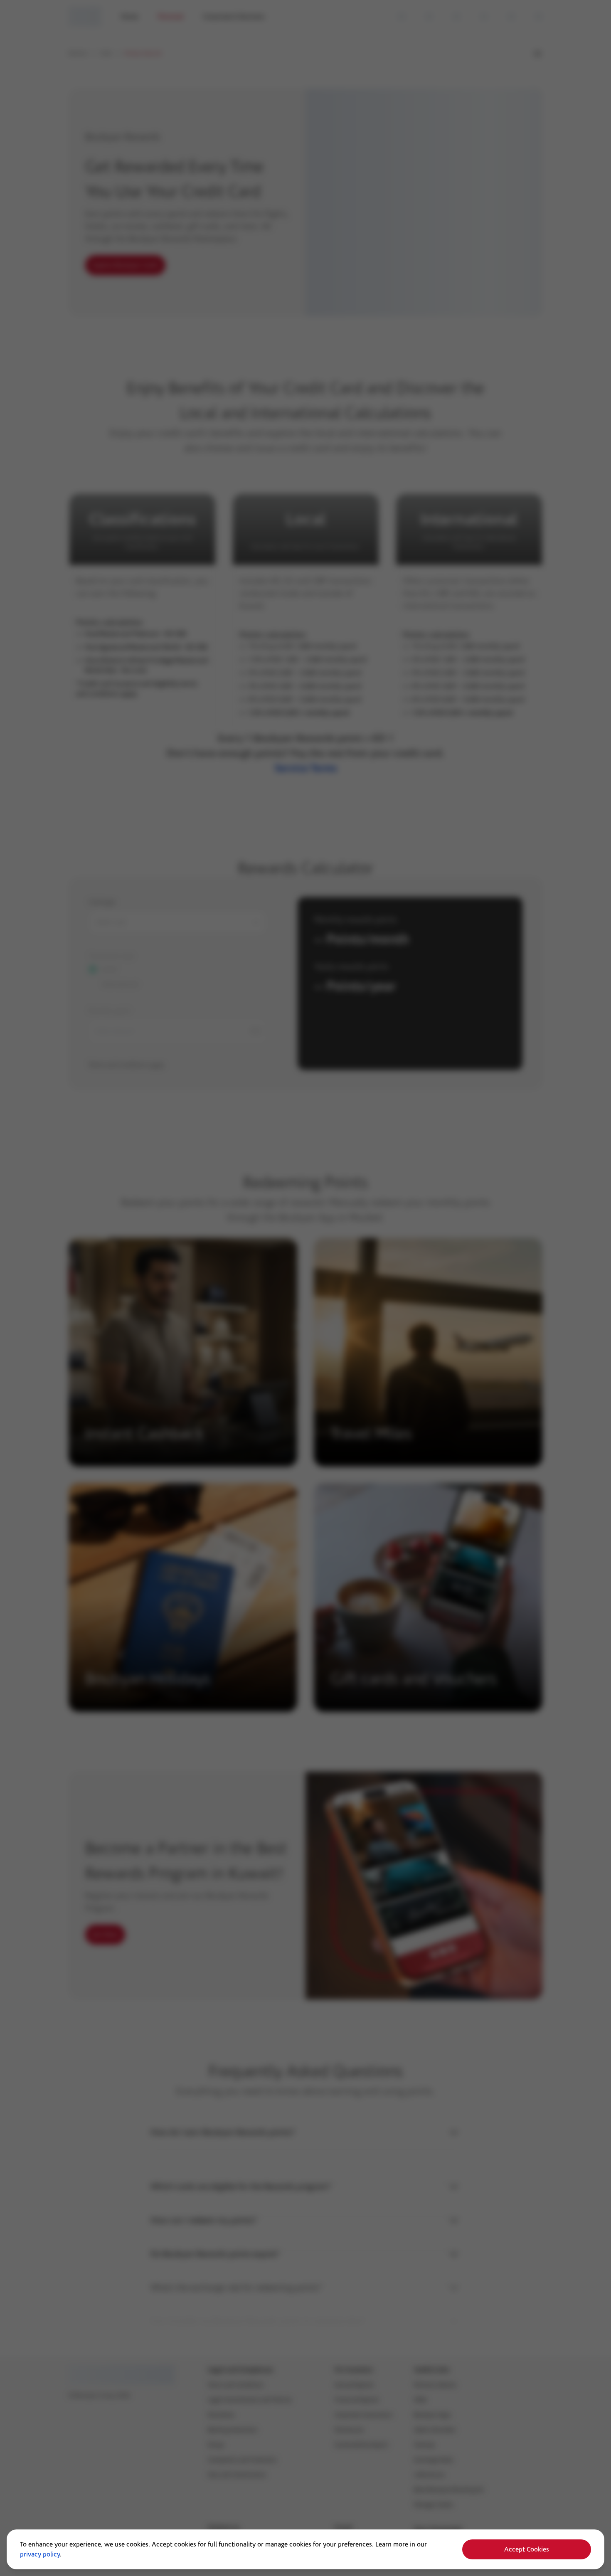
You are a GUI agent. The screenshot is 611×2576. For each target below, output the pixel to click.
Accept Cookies (527, 2549)
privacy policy (40, 2554)
